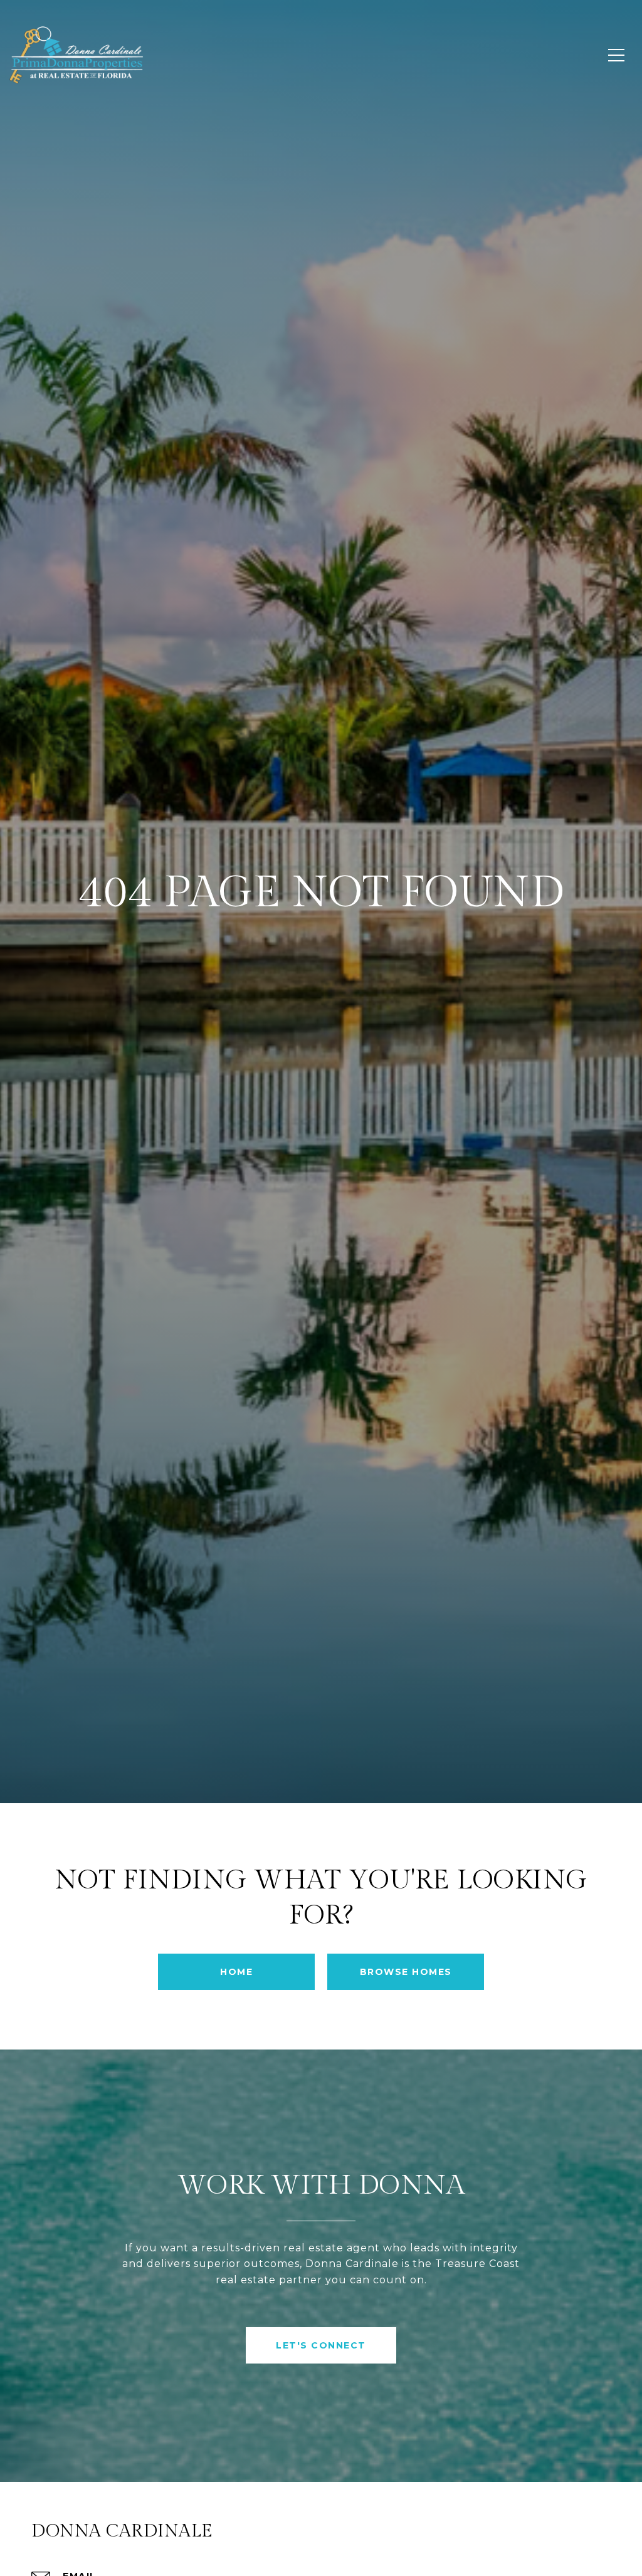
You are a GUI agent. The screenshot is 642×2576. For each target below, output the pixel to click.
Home (236, 1972)
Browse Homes (406, 1972)
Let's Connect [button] (321, 2345)
